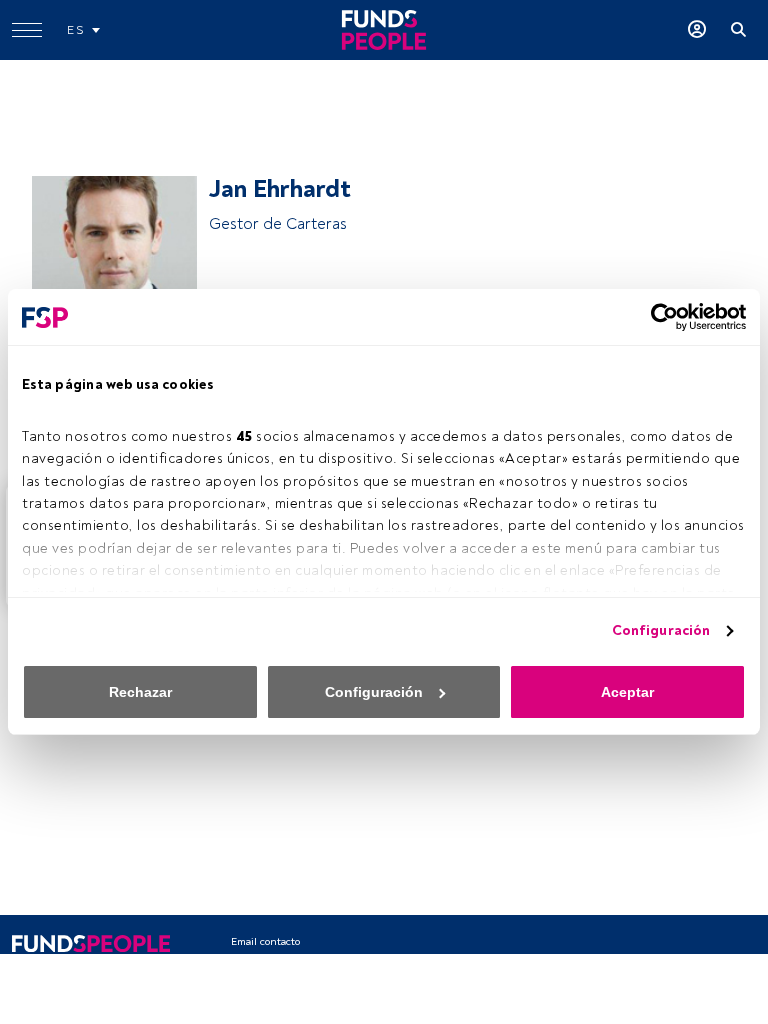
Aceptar (627, 692)
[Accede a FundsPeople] (697, 30)
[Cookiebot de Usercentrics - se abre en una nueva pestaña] (658, 317)
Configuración (661, 630)
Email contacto (265, 941)
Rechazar (140, 692)
